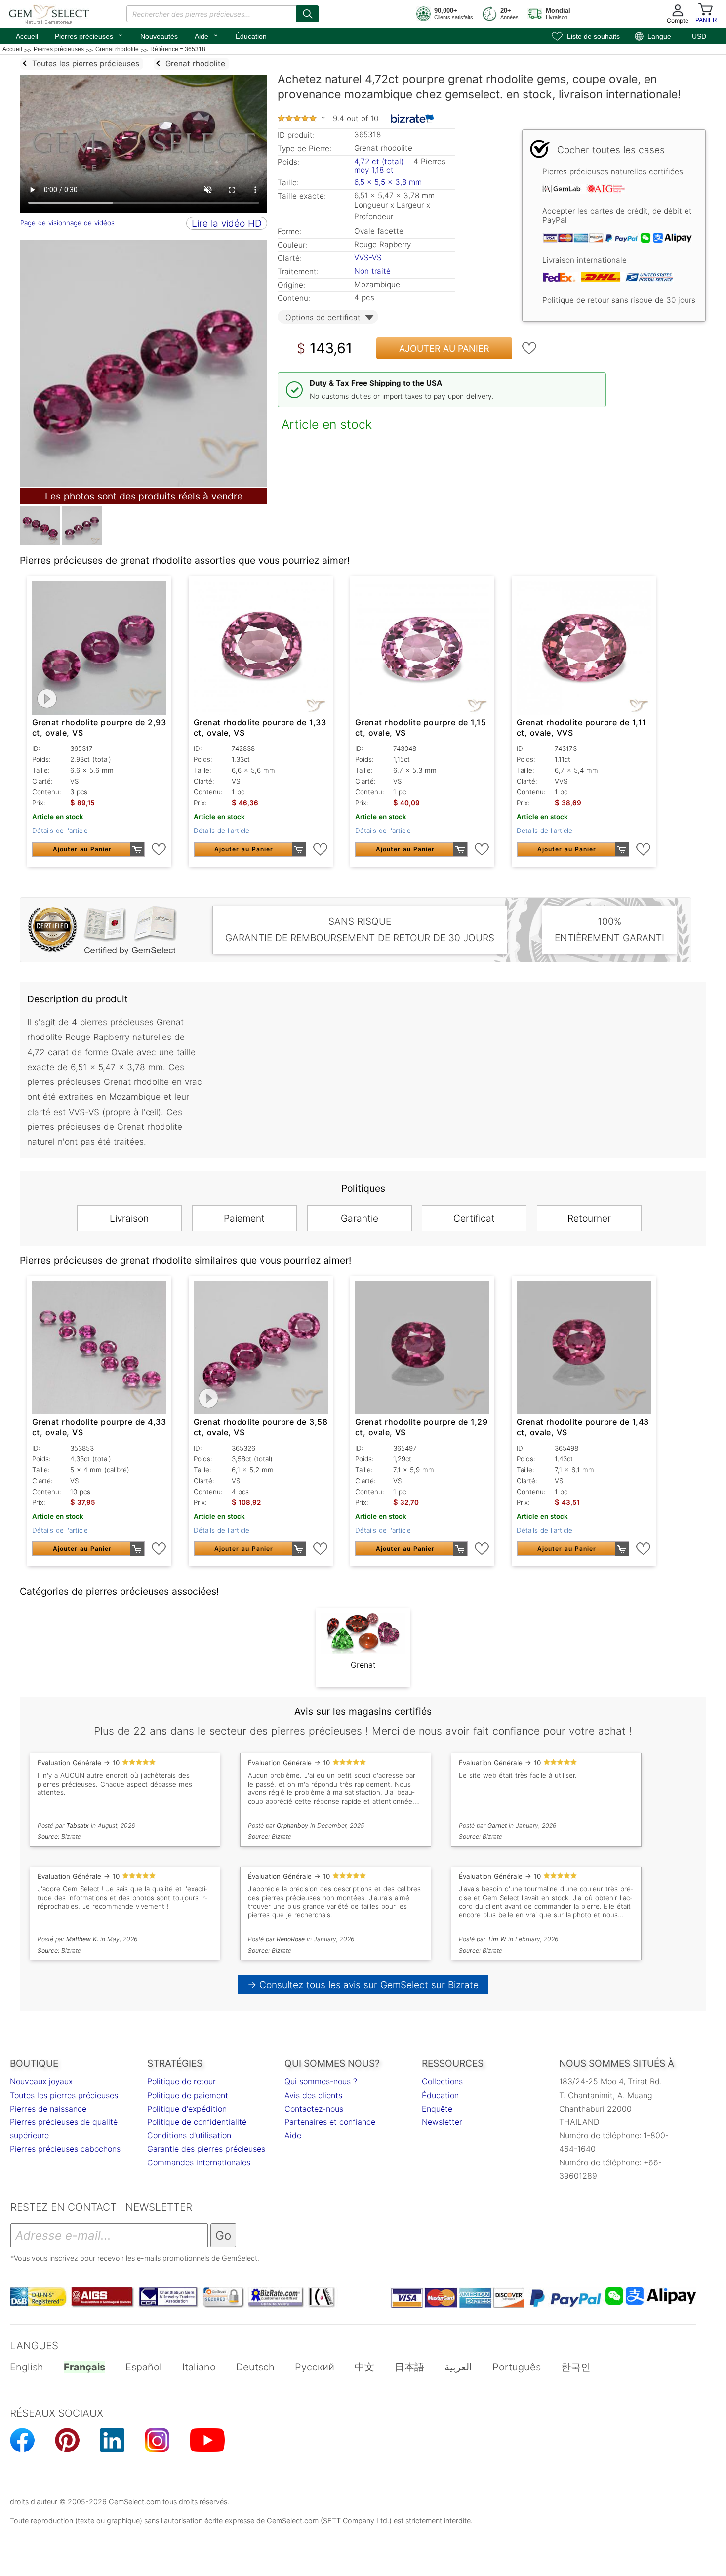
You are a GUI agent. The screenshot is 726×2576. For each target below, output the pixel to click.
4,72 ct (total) (379, 161)
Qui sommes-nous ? (321, 2081)
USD (699, 36)
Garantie (360, 1218)
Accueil (27, 36)
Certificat (474, 1218)
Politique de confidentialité (197, 2122)
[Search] (308, 14)
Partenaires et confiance (330, 2122)
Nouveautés (159, 36)
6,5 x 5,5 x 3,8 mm (388, 182)
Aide (207, 35)
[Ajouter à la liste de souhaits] (529, 348)
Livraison (129, 1218)
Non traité (372, 271)
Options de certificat (323, 317)
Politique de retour (181, 2081)
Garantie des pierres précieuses (206, 2149)
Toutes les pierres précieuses (64, 2095)
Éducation (251, 36)
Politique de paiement (188, 2095)
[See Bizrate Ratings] (413, 119)
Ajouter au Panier (444, 349)
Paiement (244, 1218)
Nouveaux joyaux (41, 2081)
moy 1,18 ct (374, 170)
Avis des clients (313, 2095)
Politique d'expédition (187, 2109)
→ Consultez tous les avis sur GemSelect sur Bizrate (363, 1985)
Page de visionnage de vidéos (67, 223)
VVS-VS (368, 258)
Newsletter (442, 2122)
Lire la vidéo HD (227, 223)
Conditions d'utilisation (189, 2135)
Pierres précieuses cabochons (65, 2149)
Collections (442, 2081)
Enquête (437, 2109)
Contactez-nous (314, 2109)
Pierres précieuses (89, 35)
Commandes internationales (199, 2162)
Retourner (589, 1218)
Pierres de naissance (48, 2109)
